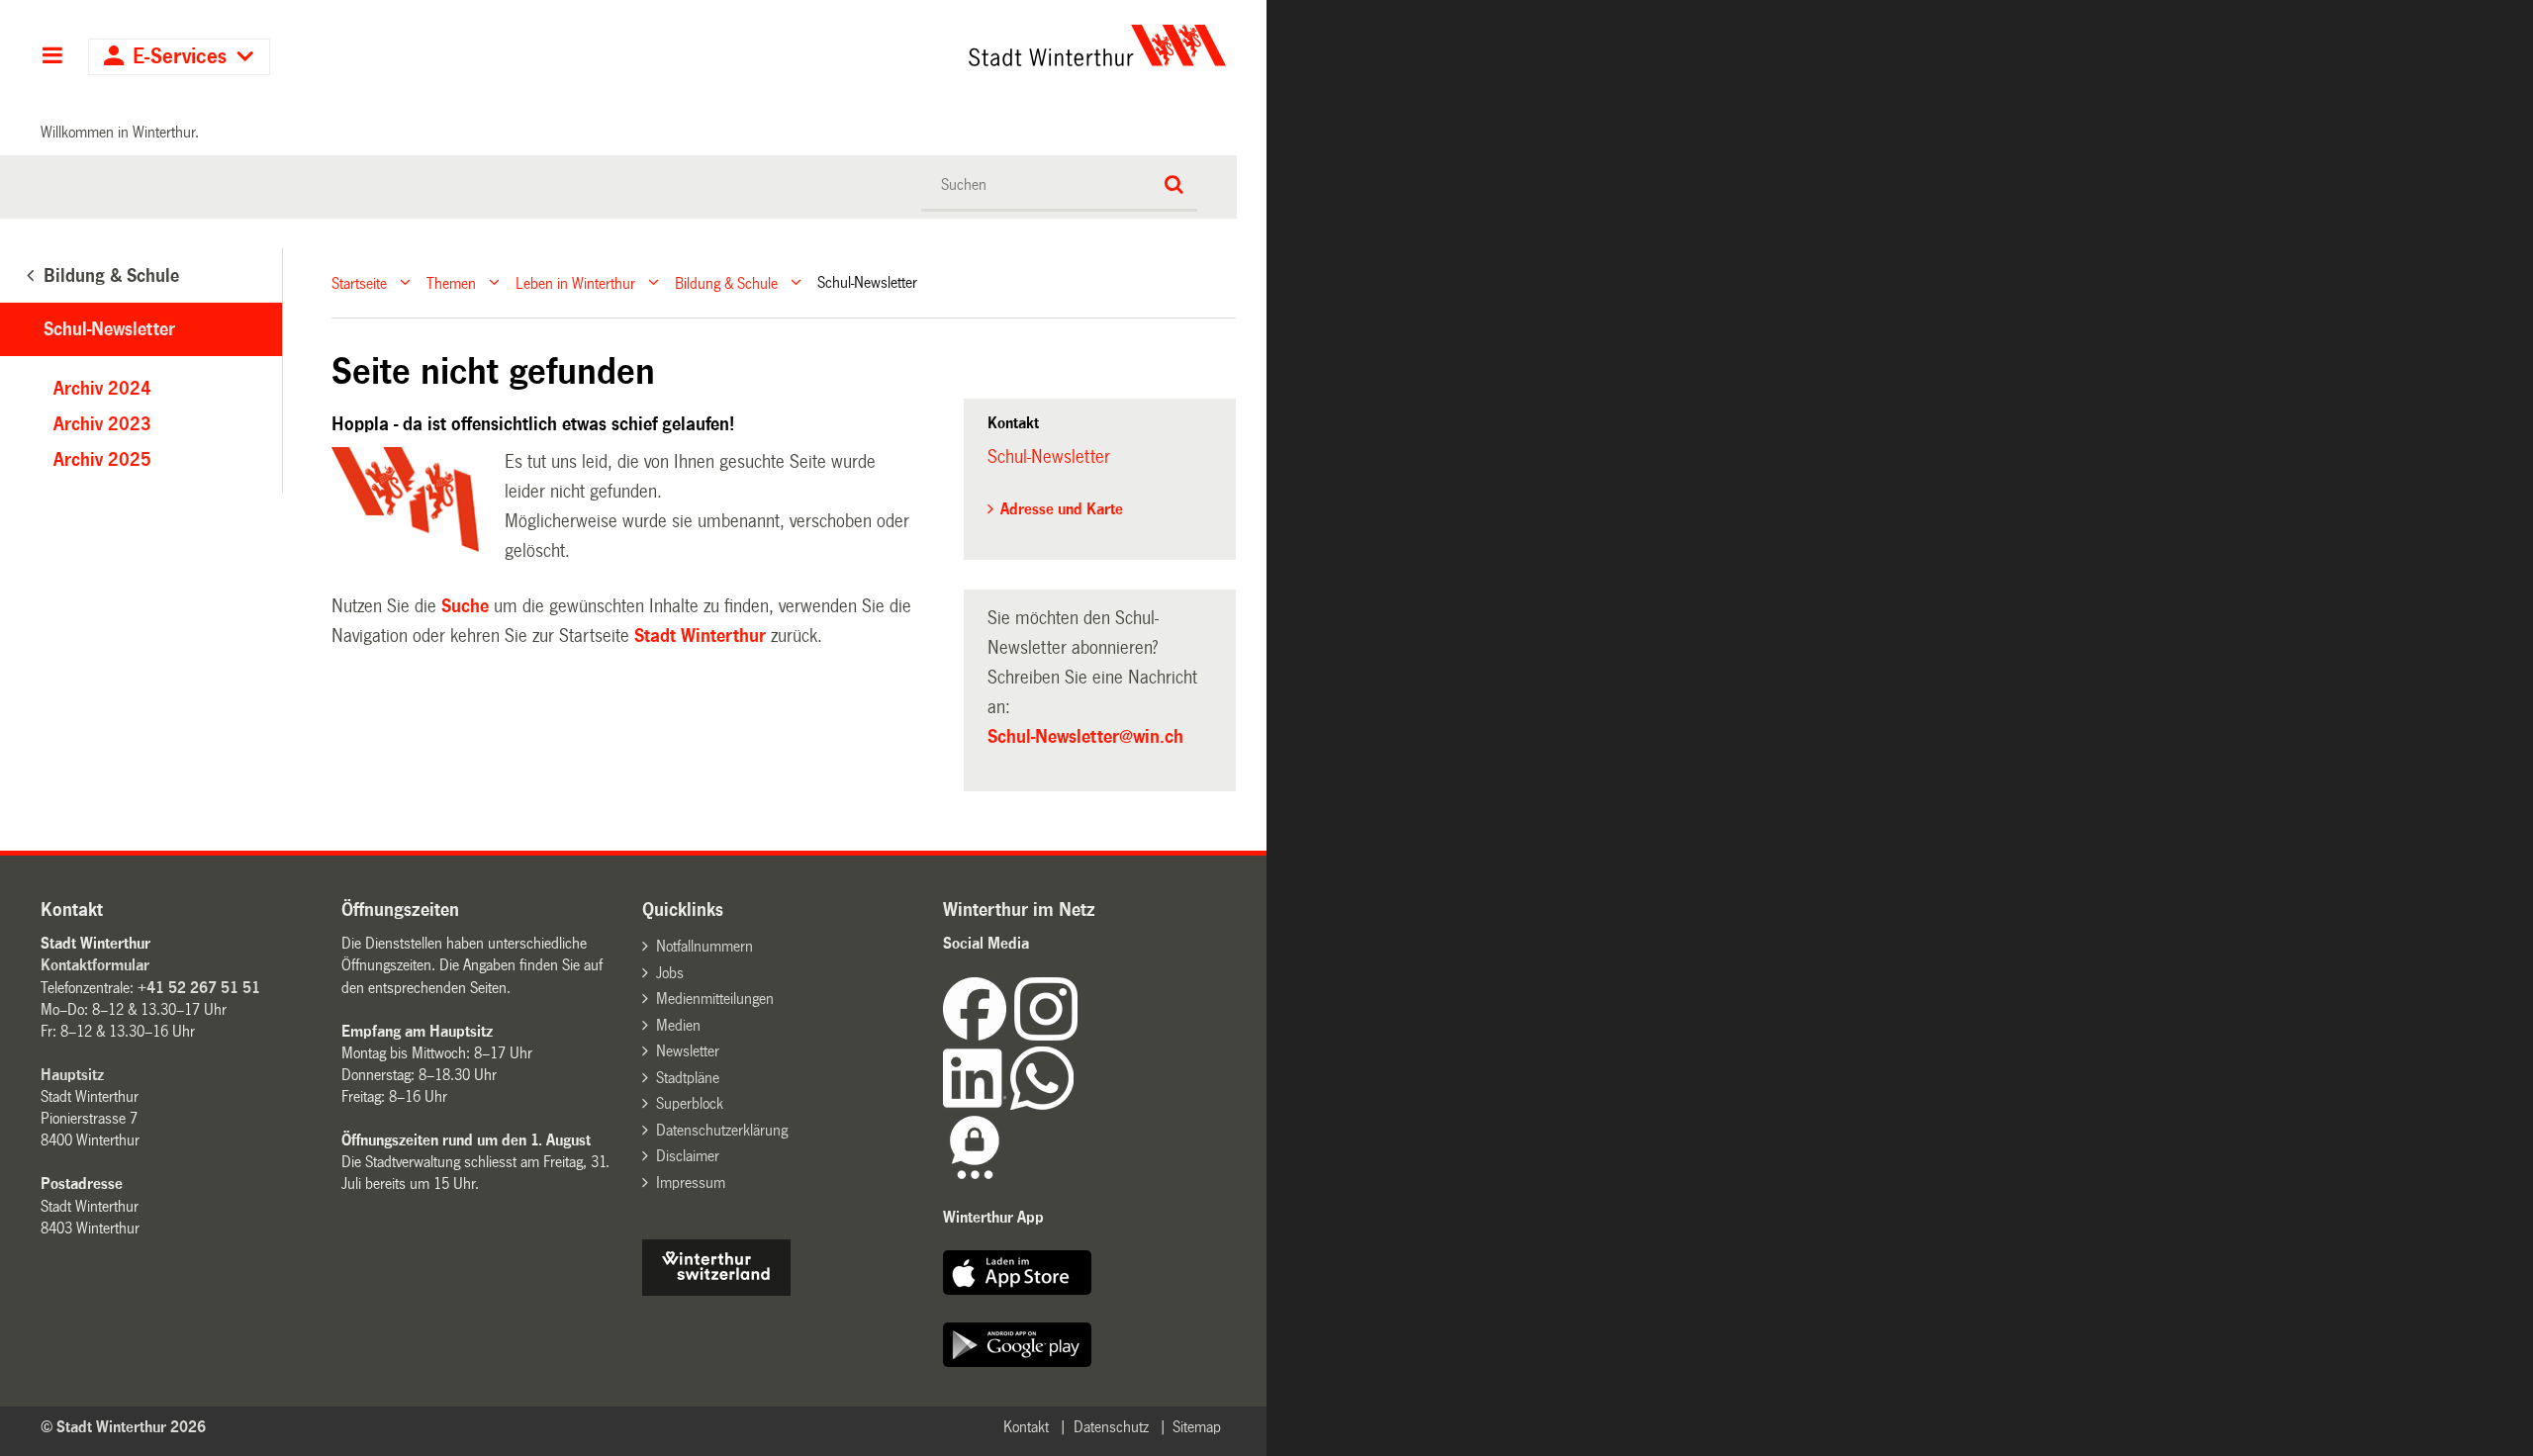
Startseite (359, 282)
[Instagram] (1046, 1035)
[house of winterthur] (716, 1290)
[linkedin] (977, 1104)
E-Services (180, 57)
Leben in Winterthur (575, 282)
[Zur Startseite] (913, 45)
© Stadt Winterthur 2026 (123, 1427)
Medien (678, 1025)
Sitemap (1197, 1427)
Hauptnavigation (52, 57)
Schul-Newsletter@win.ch (1085, 737)
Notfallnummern (704, 946)
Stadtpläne (688, 1078)
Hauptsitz (72, 1075)
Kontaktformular (95, 965)
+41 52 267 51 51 (199, 988)
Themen (451, 282)
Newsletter (688, 1051)
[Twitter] (1079, 1035)
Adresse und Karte (1062, 509)
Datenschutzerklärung (722, 1130)
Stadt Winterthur (700, 636)
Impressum (691, 1183)
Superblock (690, 1103)
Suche (465, 606)
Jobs (670, 973)
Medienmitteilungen (715, 999)
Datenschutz (1111, 1427)
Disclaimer (688, 1156)
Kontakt (1026, 1427)
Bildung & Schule (726, 282)
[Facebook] (979, 1035)
